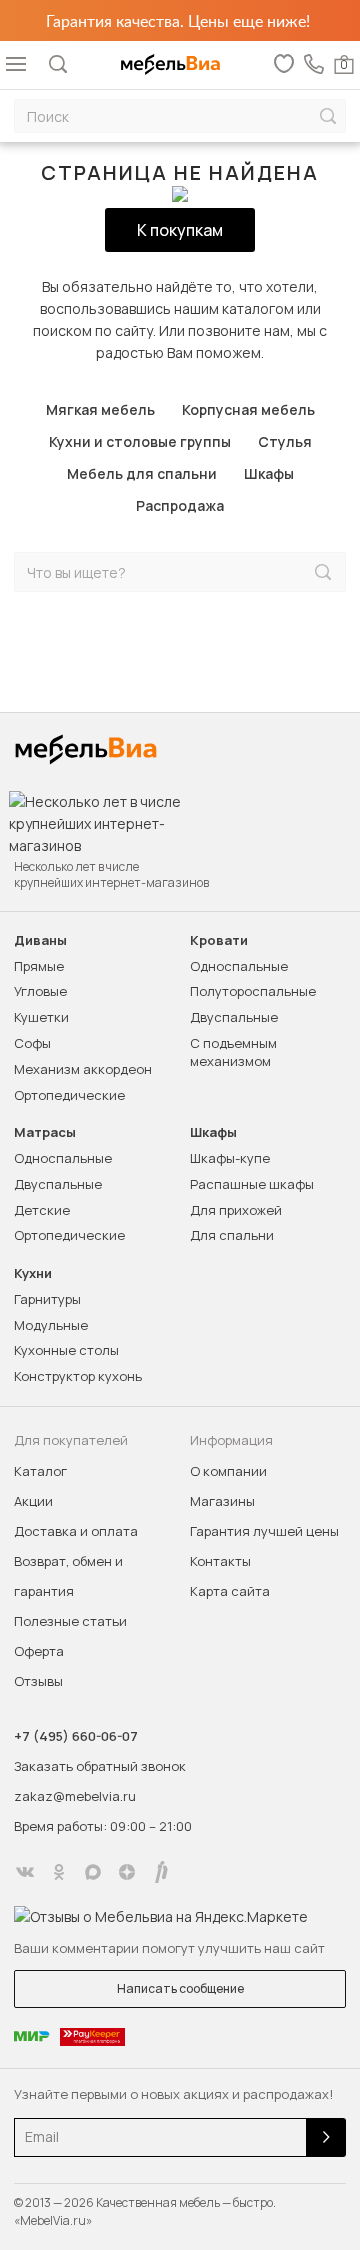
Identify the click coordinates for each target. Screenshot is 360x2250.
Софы (32, 1043)
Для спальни (232, 1235)
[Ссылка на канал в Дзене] (127, 1872)
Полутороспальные (253, 991)
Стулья (285, 441)
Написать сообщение (180, 1988)
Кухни (33, 1273)
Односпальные (239, 966)
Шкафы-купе (230, 1158)
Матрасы (45, 1132)
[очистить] (281, 572)
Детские (42, 1210)
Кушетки (41, 1017)
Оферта (39, 1651)
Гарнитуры (47, 1299)
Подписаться (326, 2137)
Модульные (51, 1325)
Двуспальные (234, 1017)
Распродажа (180, 505)
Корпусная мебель (248, 409)
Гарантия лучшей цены (264, 1531)
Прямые (39, 966)
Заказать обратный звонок (100, 1766)
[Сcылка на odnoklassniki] (59, 1872)
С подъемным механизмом (233, 1052)
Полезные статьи (70, 1621)
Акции (33, 1501)
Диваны (40, 940)
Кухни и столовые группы (140, 441)
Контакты (220, 1561)
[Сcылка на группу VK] (25, 1872)
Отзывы (38, 1681)
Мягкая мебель (100, 409)
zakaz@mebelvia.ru (75, 1796)
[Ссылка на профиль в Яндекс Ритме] (161, 1872)
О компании (228, 1471)
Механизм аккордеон (83, 1069)
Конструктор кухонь (78, 1376)
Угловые (40, 991)
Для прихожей (236, 1210)
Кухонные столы (66, 1350)
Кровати (219, 940)
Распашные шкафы (252, 1184)
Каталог (40, 1471)
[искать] (328, 116)
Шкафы (269, 473)
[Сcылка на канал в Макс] (93, 1872)
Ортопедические (69, 1095)
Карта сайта (230, 1591)
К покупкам (180, 230)
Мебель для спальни (142, 473)
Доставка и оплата (76, 1531)
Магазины (222, 1501)
